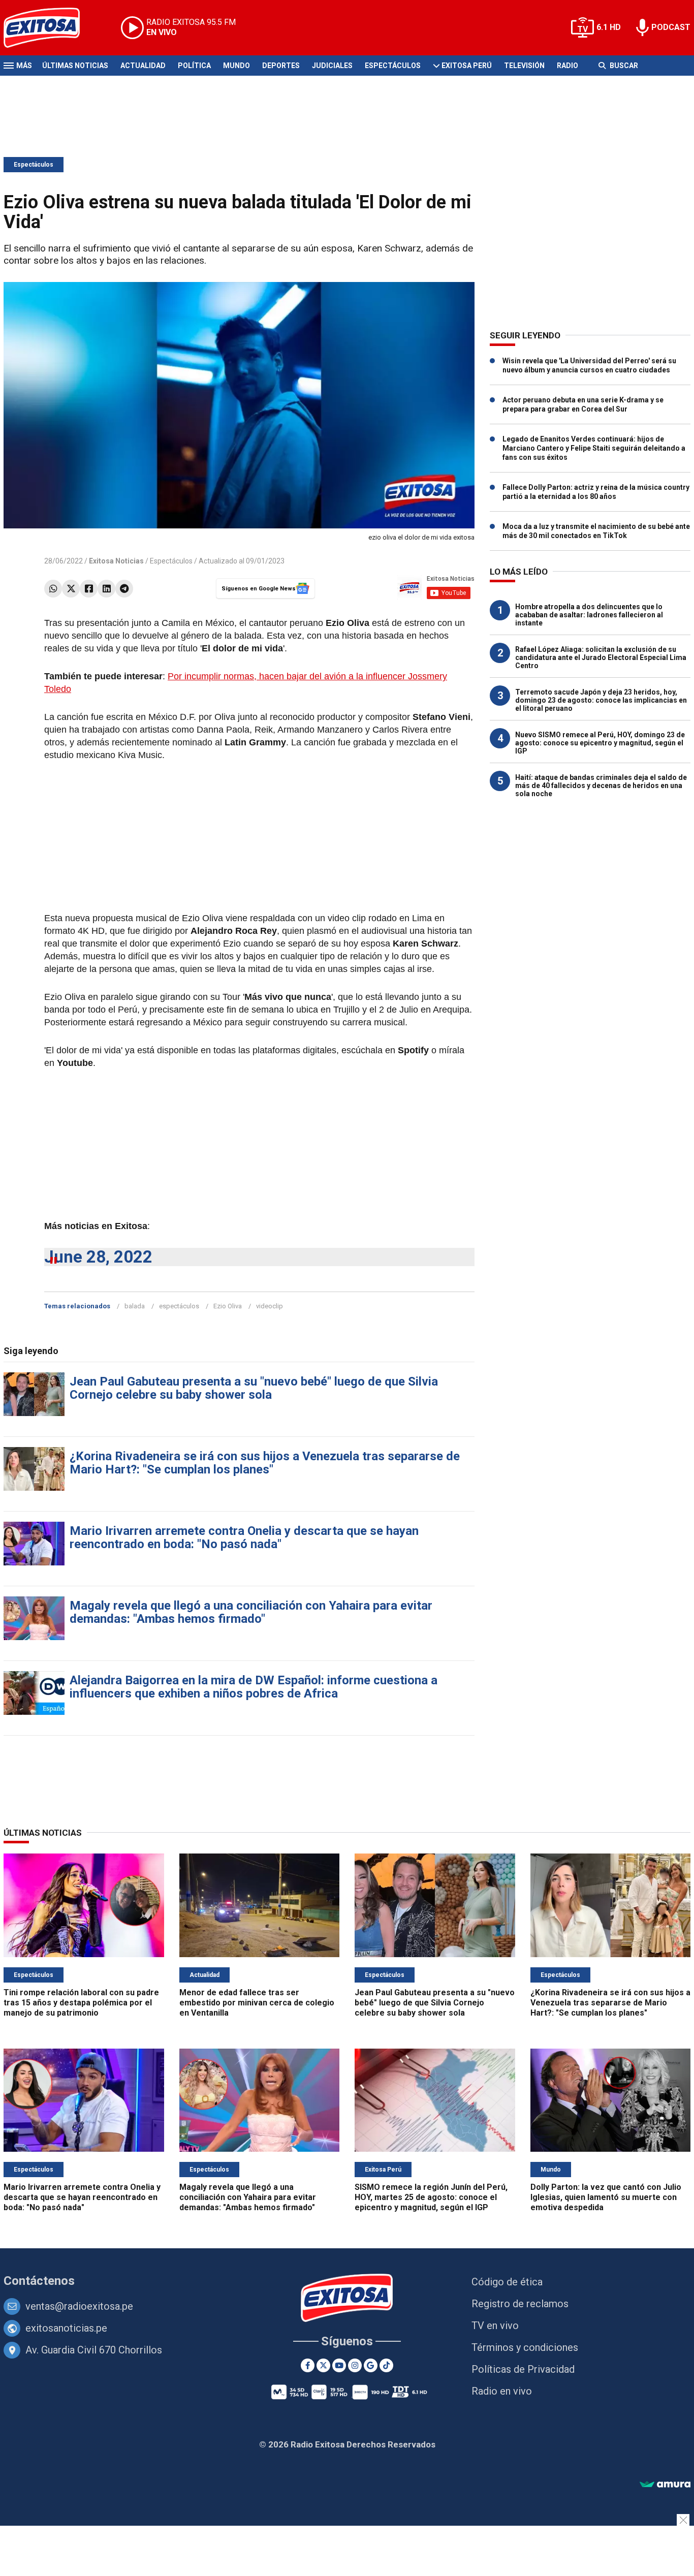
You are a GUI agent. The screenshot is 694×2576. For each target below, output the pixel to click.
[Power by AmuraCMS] (665, 2485)
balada (135, 1306)
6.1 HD (609, 27)
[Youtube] (339, 2365)
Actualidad (143, 66)
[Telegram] (124, 589)
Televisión (524, 66)
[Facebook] (89, 589)
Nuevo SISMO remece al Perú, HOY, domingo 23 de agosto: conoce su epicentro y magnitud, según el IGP (600, 743)
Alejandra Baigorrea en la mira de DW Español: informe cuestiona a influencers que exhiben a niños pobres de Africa (254, 1687)
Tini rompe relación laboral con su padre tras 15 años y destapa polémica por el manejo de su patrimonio (81, 2003)
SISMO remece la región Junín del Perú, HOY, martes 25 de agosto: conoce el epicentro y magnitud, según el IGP (431, 2197)
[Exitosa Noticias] (50, 28)
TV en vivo (495, 2326)
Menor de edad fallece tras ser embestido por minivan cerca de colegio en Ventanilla (257, 2003)
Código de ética (507, 2282)
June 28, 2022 (98, 1257)
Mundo (236, 66)
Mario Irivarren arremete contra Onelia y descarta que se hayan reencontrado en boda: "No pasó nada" (244, 1537)
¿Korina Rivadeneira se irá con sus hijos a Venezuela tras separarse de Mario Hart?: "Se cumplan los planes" (265, 1463)
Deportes (281, 66)
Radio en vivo (502, 2391)
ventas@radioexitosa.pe (79, 2306)
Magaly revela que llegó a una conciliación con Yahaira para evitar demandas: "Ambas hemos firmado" (251, 1612)
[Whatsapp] (53, 589)
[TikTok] (386, 2365)
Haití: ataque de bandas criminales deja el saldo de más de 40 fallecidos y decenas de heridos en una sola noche (601, 786)
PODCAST (671, 27)
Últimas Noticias (75, 66)
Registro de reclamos (520, 2304)
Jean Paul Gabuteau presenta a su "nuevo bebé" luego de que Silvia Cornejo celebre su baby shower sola (254, 1388)
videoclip (270, 1306)
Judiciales (332, 66)
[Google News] (371, 2365)
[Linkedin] (106, 589)
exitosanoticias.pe (66, 2328)
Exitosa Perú (467, 66)
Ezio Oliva (228, 1306)
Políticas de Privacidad (523, 2369)
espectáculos (179, 1306)
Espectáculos (393, 66)
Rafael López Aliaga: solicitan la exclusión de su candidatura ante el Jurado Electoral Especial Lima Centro (601, 657)
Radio (567, 66)
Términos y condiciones (525, 2347)
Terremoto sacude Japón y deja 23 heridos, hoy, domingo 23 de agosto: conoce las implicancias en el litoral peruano (601, 700)
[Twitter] (71, 589)
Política (194, 66)
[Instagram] (355, 2365)
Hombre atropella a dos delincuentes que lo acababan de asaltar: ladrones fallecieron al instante (589, 615)
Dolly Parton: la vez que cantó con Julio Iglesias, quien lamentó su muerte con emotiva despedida (606, 2197)
